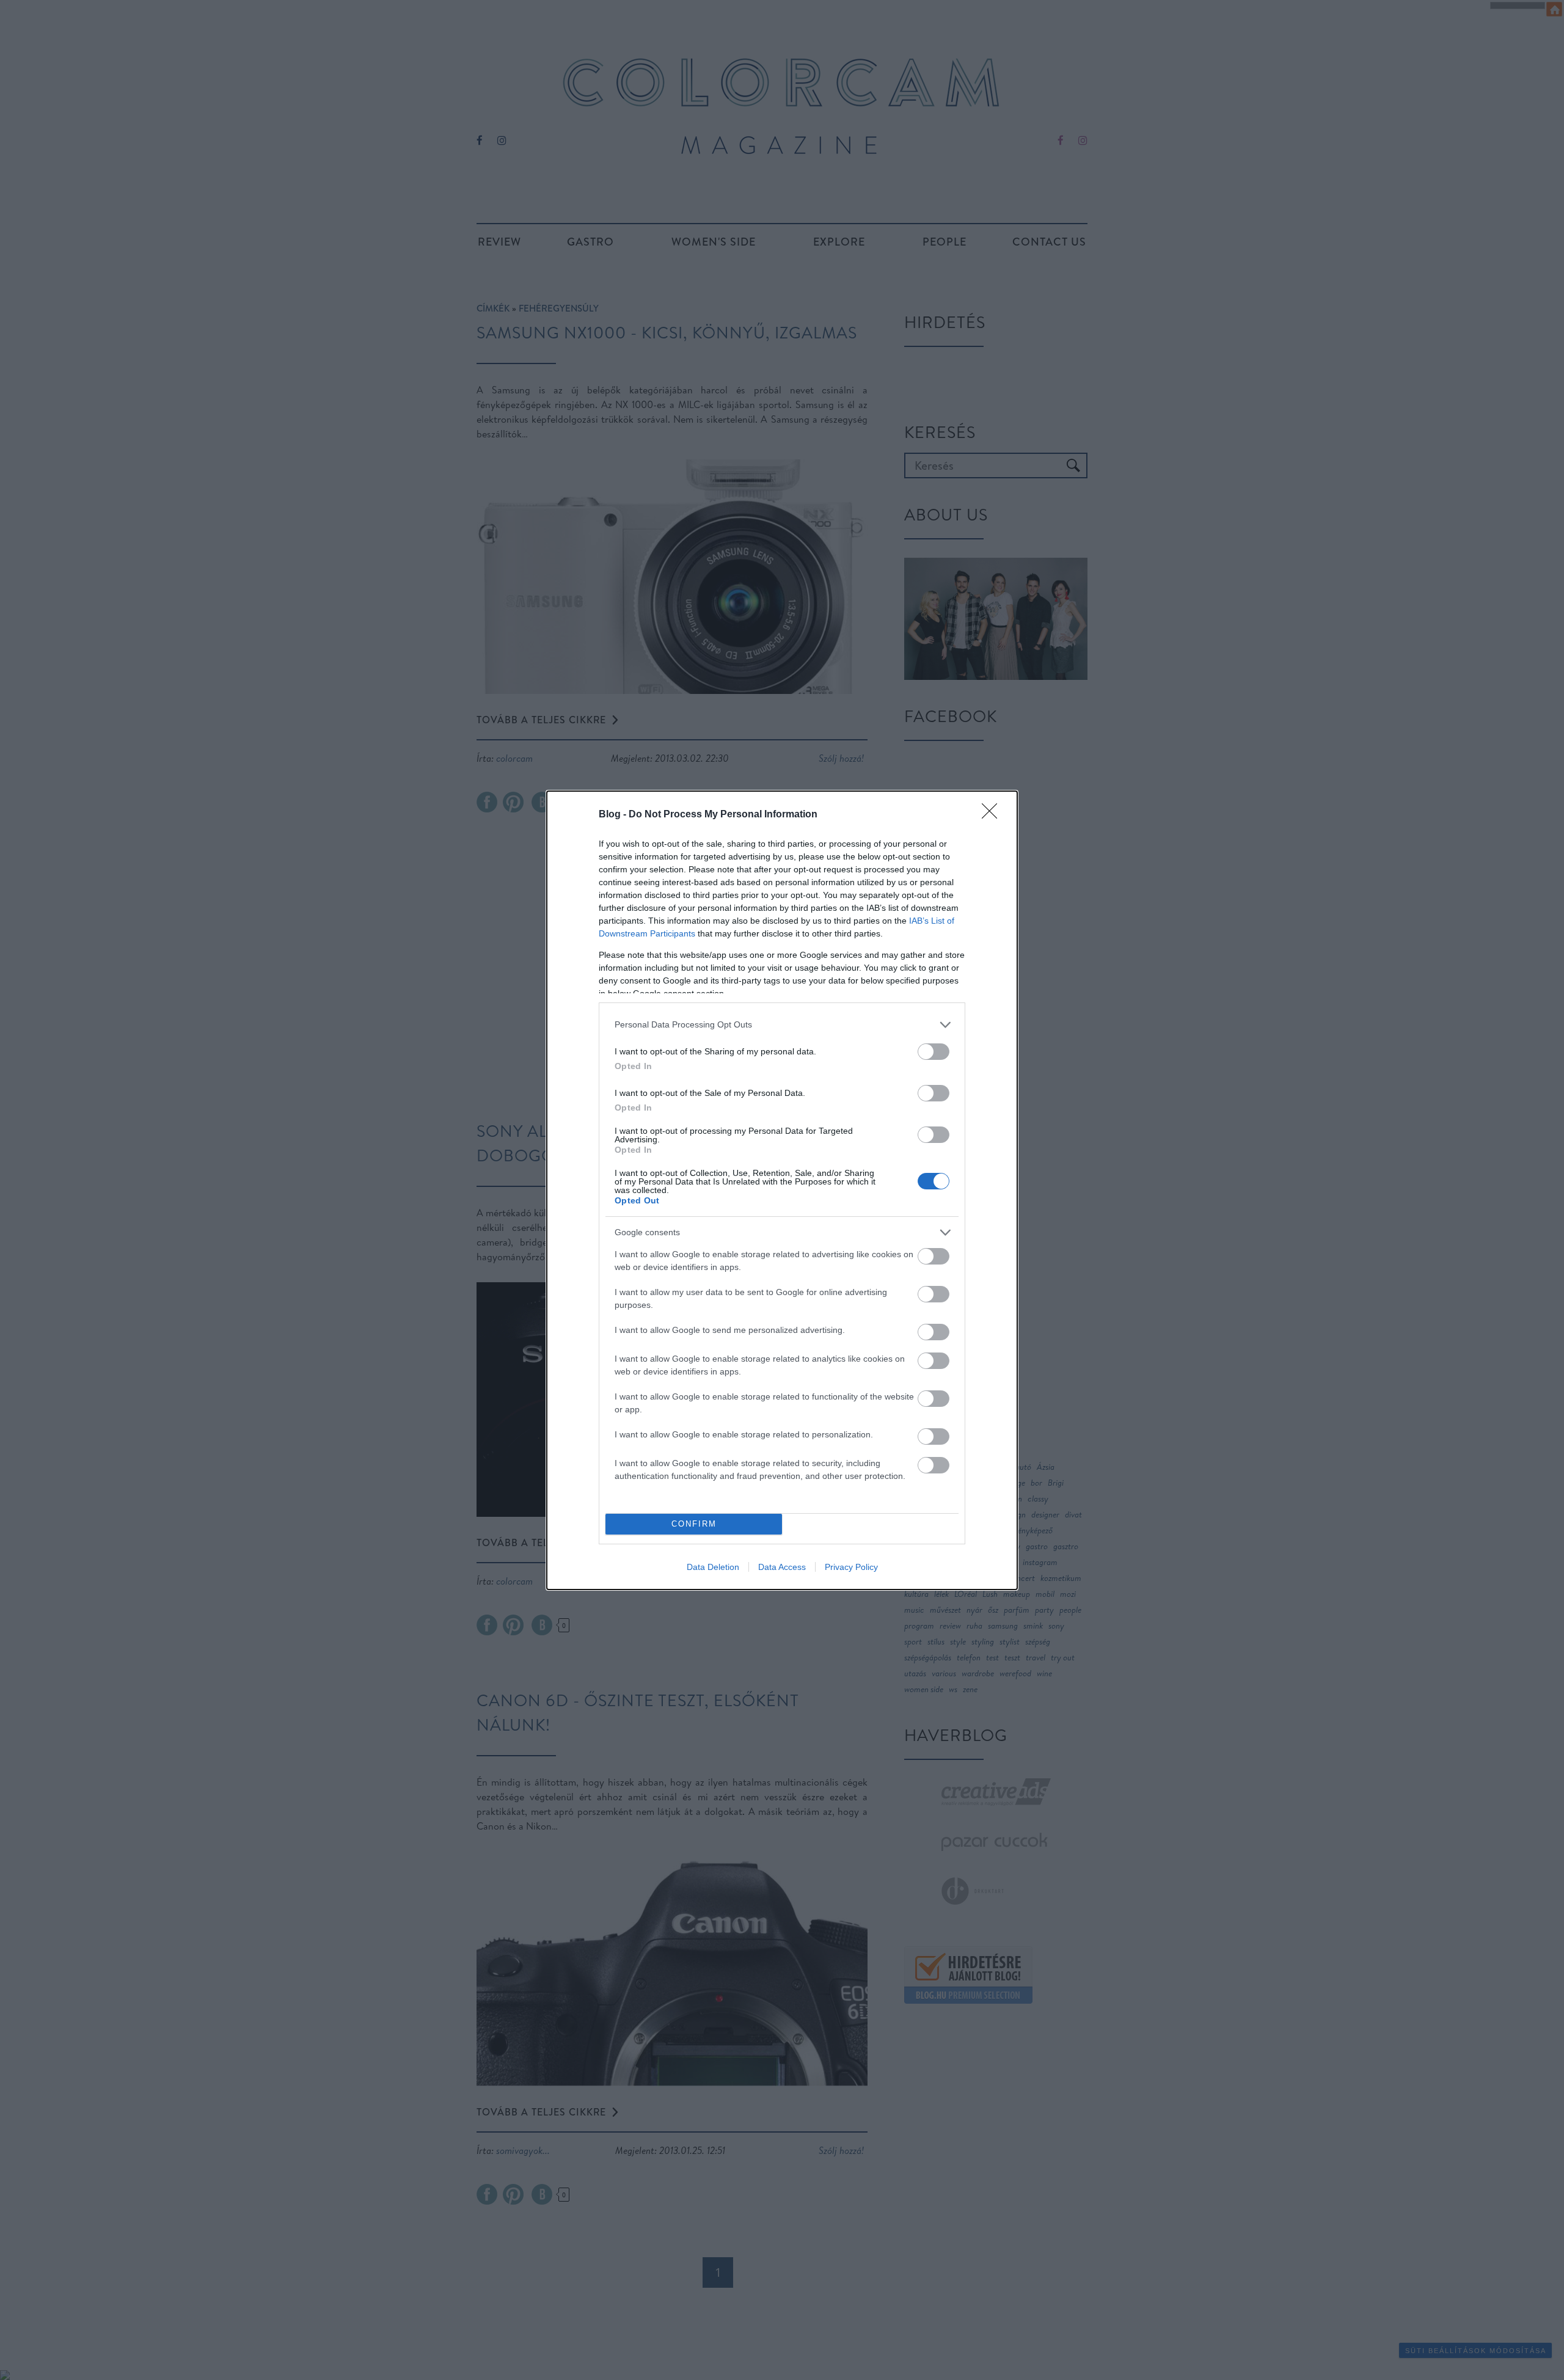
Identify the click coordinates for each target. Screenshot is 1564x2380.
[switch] (934, 1052)
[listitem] (782, 1025)
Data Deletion (713, 1567)
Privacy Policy (851, 1567)
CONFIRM (694, 1524)
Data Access (782, 1567)
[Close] (993, 815)
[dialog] (782, 1190)
